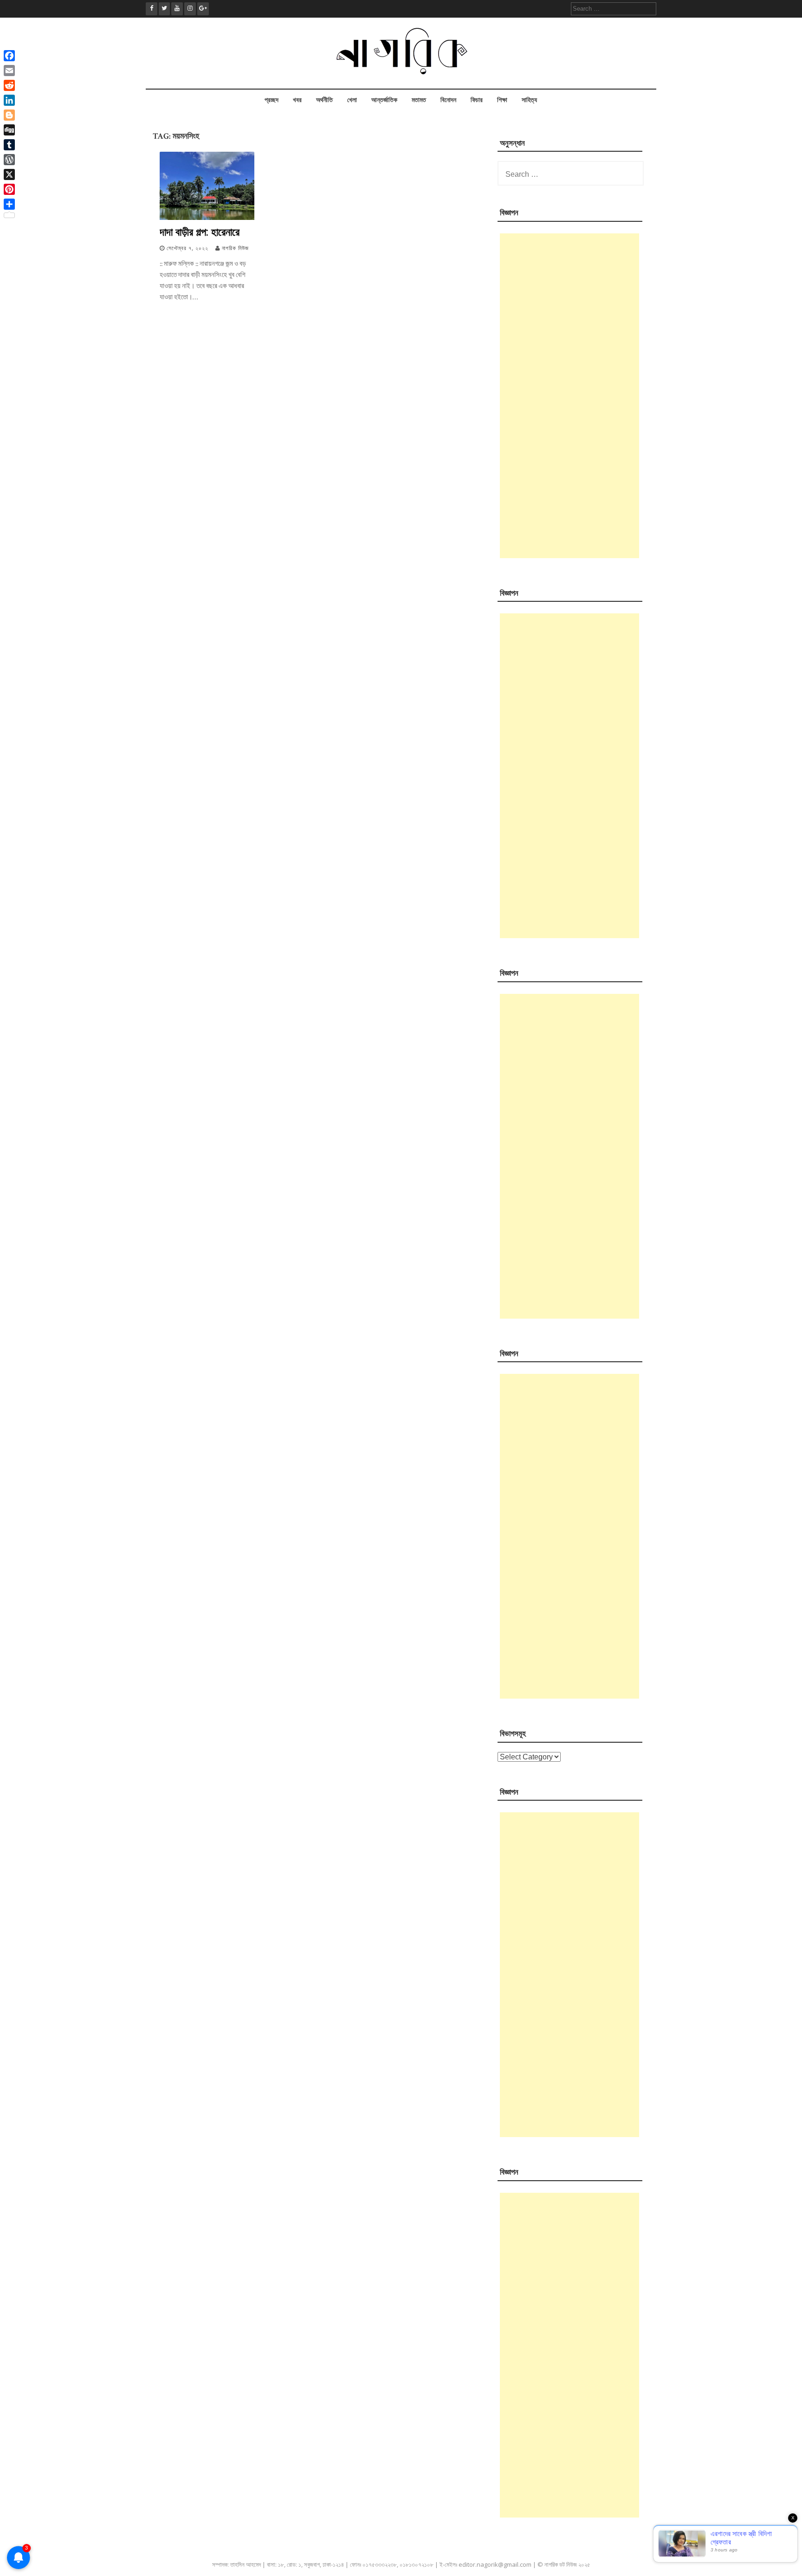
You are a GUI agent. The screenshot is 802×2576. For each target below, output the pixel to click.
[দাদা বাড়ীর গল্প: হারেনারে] (207, 218)
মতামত (419, 100)
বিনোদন (448, 100)
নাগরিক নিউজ (235, 248)
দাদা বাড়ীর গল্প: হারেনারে (200, 232)
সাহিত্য (529, 100)
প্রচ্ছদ (272, 100)
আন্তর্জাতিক (384, 100)
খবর (297, 100)
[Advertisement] (569, 396)
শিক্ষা (502, 100)
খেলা (352, 100)
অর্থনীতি (324, 100)
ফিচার (477, 100)
